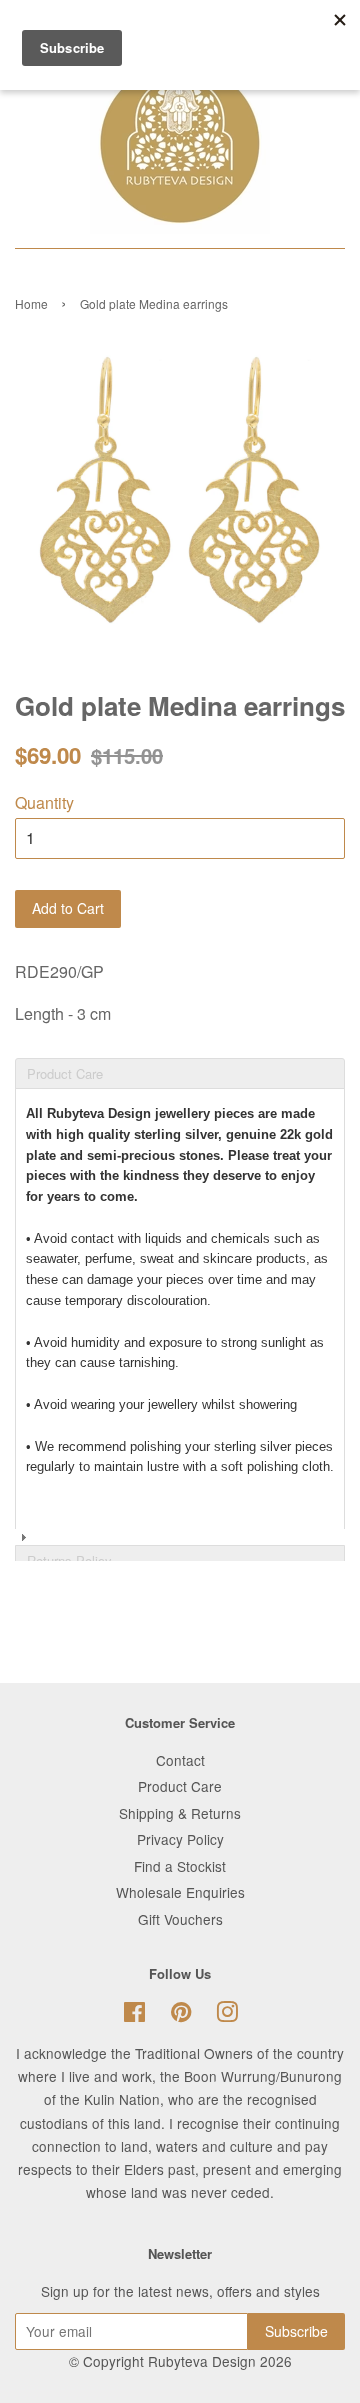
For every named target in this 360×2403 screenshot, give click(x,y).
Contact (180, 1760)
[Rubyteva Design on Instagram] (227, 2015)
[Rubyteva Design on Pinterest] (181, 2015)
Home (31, 303)
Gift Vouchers (180, 1919)
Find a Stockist (180, 1866)
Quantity (44, 802)
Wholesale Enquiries (180, 1892)
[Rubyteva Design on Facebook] (134, 2015)
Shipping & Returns (180, 1813)
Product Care (180, 1786)
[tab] (180, 1057)
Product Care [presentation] (65, 1073)
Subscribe (296, 2331)
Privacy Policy (180, 1839)
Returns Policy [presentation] (69, 1560)
